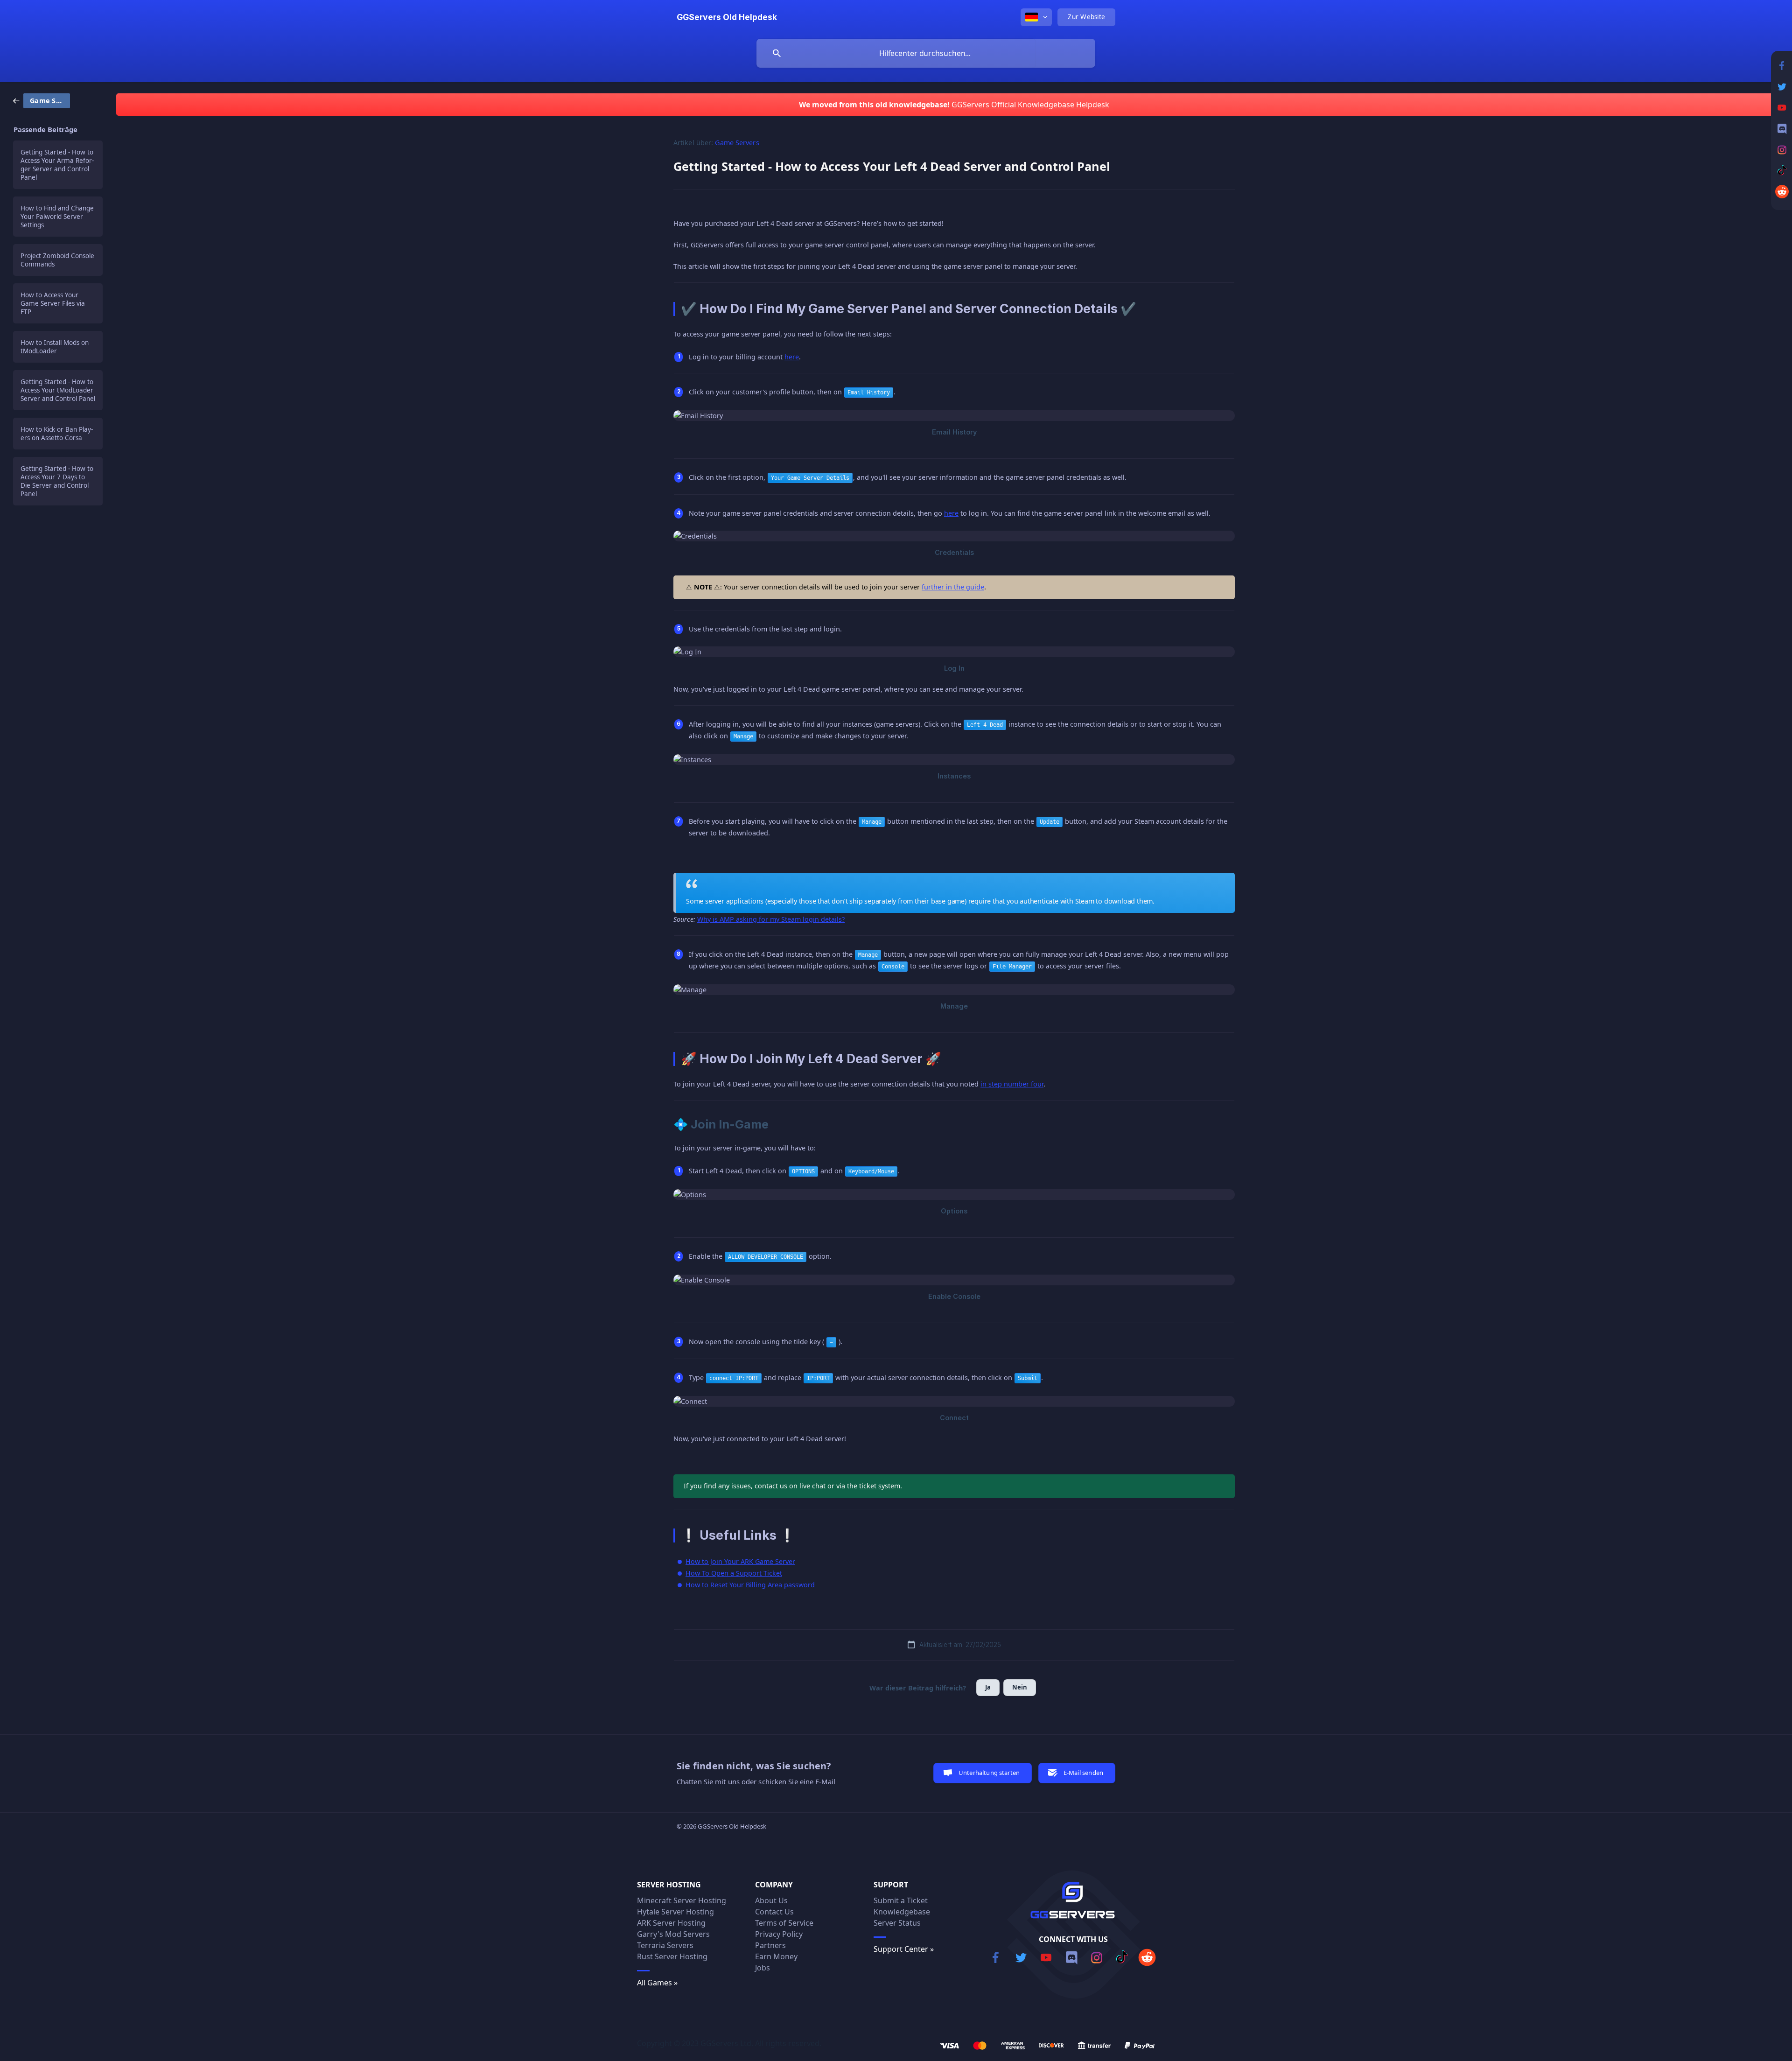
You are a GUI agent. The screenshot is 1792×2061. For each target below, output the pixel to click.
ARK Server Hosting (671, 1923)
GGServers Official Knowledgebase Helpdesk (1030, 105)
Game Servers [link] (737, 143)
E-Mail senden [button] (1083, 1773)
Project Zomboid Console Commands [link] (57, 260)
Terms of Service (784, 1923)
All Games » (657, 1983)
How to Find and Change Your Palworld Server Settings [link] (57, 217)
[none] (727, 17)
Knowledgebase (902, 1912)
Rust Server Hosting (672, 1956)
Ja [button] (988, 1687)
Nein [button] (1020, 1687)
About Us (771, 1900)
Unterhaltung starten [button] (989, 1773)
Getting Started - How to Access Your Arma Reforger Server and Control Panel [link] (57, 165)
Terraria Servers (665, 1945)
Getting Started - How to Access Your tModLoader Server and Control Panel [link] (58, 390)
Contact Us (774, 1912)
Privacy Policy (779, 1934)
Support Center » (904, 1949)
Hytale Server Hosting (675, 1912)
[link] (42, 100)
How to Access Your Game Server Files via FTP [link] (53, 303)
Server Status (897, 1923)
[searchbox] (926, 53)
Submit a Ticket (901, 1900)
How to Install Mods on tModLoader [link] (55, 347)
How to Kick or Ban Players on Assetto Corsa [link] (57, 434)
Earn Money (776, 1956)
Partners (770, 1945)
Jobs (763, 1968)
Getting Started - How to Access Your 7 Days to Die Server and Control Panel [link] (57, 481)
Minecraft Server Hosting (682, 1900)
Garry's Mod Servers (673, 1934)
